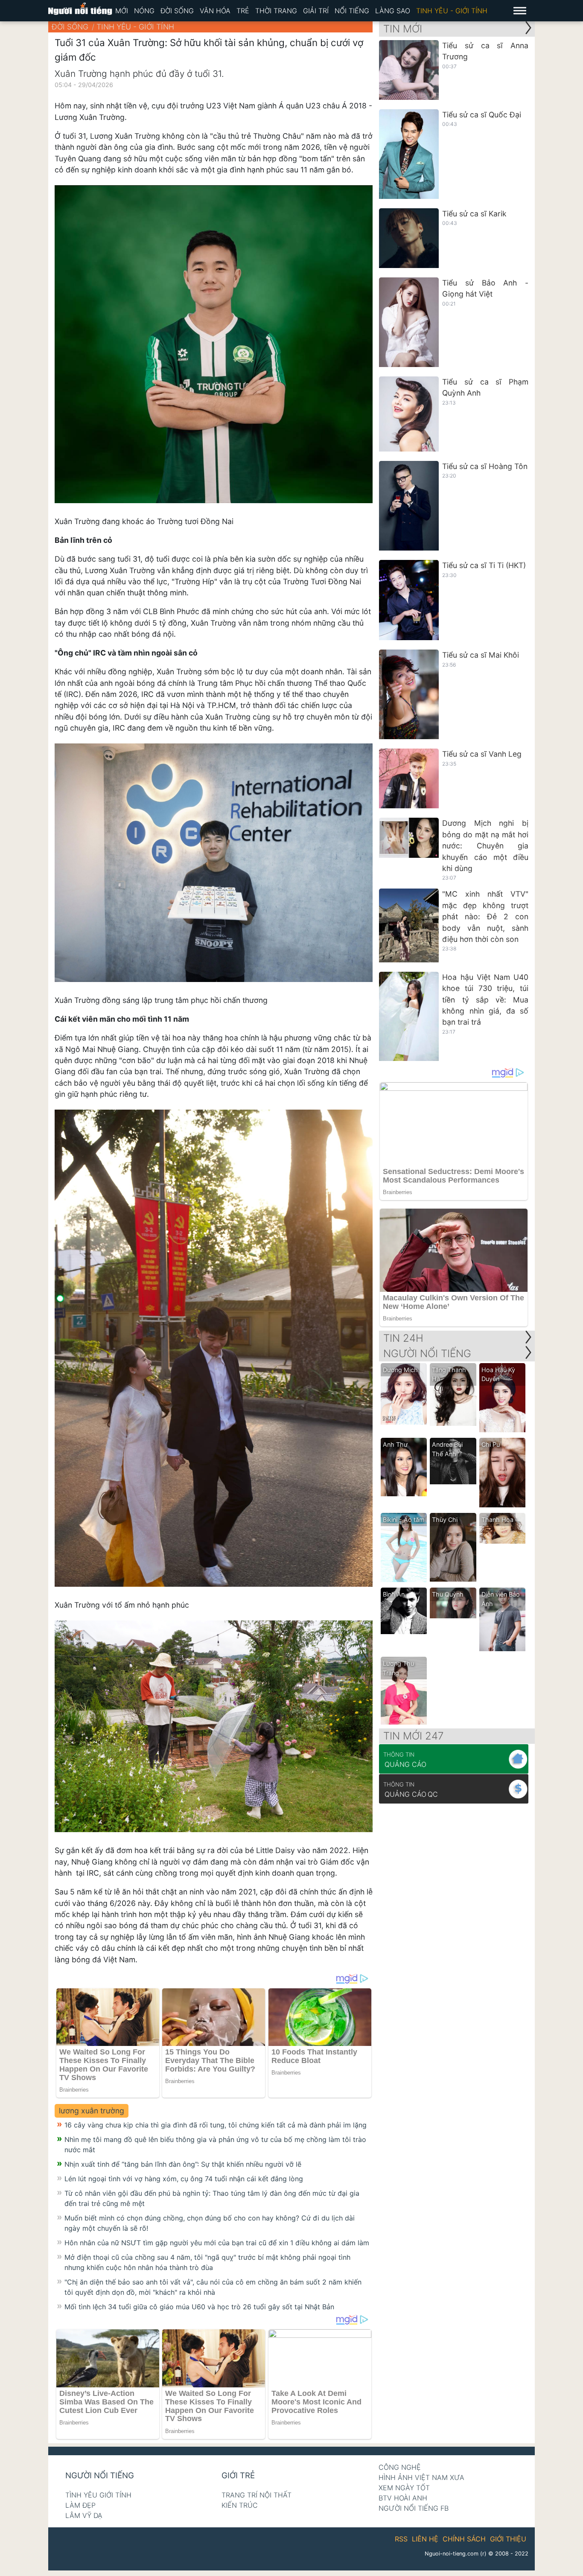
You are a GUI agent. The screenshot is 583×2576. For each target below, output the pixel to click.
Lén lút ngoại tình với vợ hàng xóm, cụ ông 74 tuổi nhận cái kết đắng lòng (184, 2179)
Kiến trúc (240, 2505)
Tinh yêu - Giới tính (452, 11)
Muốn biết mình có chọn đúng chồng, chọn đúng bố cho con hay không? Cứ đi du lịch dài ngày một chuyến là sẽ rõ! (210, 2223)
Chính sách (464, 2539)
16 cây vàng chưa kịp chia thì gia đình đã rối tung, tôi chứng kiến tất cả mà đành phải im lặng (216, 2125)
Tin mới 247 (414, 1736)
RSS (401, 2539)
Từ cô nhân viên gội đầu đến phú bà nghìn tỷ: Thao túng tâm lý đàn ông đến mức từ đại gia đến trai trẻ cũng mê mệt (212, 2198)
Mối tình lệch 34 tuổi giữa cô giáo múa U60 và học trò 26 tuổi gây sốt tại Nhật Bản (199, 2307)
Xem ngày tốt (404, 2488)
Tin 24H (403, 1338)
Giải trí (316, 11)
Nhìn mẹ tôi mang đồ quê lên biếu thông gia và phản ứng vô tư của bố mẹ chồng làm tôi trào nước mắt (215, 2145)
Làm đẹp (80, 2505)
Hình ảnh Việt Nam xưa (421, 2477)
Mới (122, 11)
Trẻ (243, 11)
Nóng (144, 11)
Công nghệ (400, 2467)
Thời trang (276, 11)
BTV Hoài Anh (403, 2498)
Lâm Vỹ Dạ (84, 2515)
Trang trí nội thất (257, 2495)
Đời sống (177, 11)
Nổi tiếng (352, 11)
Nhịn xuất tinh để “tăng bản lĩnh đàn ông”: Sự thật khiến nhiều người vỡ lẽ (183, 2164)
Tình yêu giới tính (98, 2495)
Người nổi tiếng (100, 2475)
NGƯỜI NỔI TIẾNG (427, 1354)
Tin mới (403, 29)
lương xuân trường (92, 2111)
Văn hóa (215, 11)
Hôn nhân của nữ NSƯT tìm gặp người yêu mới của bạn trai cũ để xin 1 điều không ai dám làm (217, 2243)
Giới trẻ (238, 2475)
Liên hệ (425, 2539)
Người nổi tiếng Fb (414, 2508)
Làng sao (393, 11)
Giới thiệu (508, 2539)
